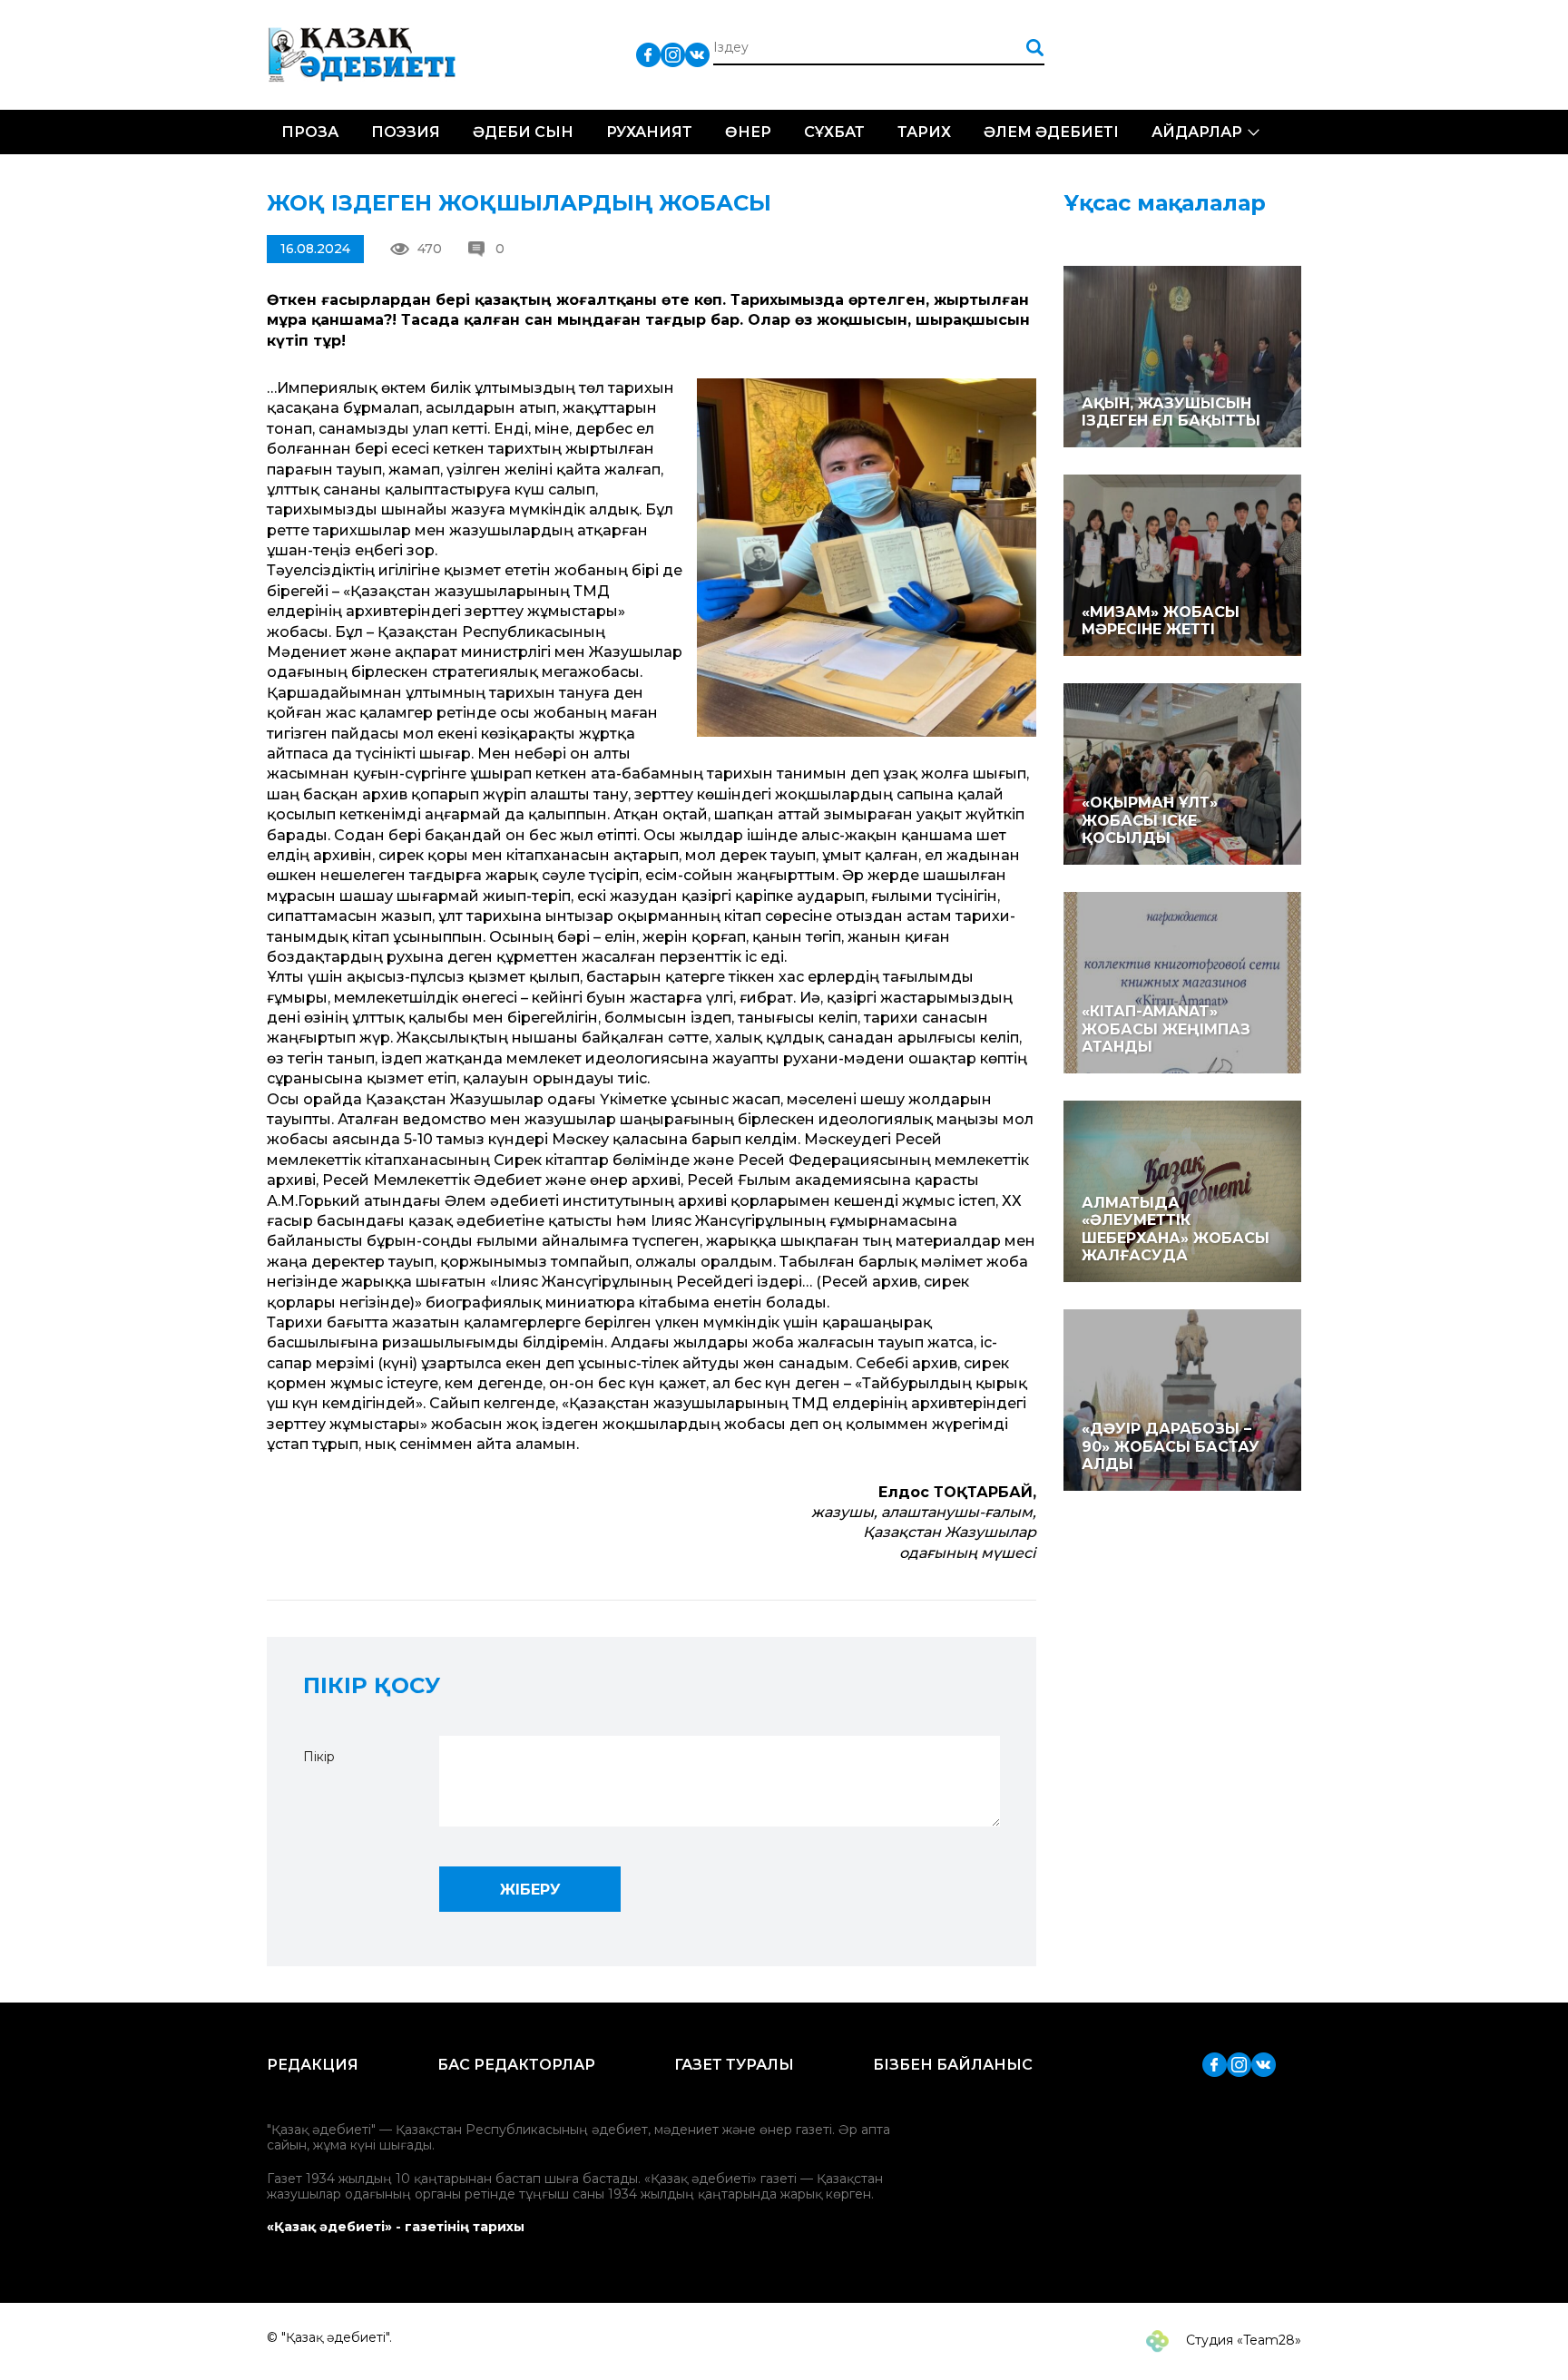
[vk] (697, 54)
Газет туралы (734, 2065)
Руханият (649, 132)
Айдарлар (1197, 132)
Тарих (924, 132)
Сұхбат (834, 132)
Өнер (748, 132)
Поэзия (406, 132)
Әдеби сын (523, 132)
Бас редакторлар (516, 2065)
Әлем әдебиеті (1051, 132)
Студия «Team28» (1242, 2340)
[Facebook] (648, 54)
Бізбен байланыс (953, 2065)
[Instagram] (673, 54)
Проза (310, 132)
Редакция (313, 2065)
